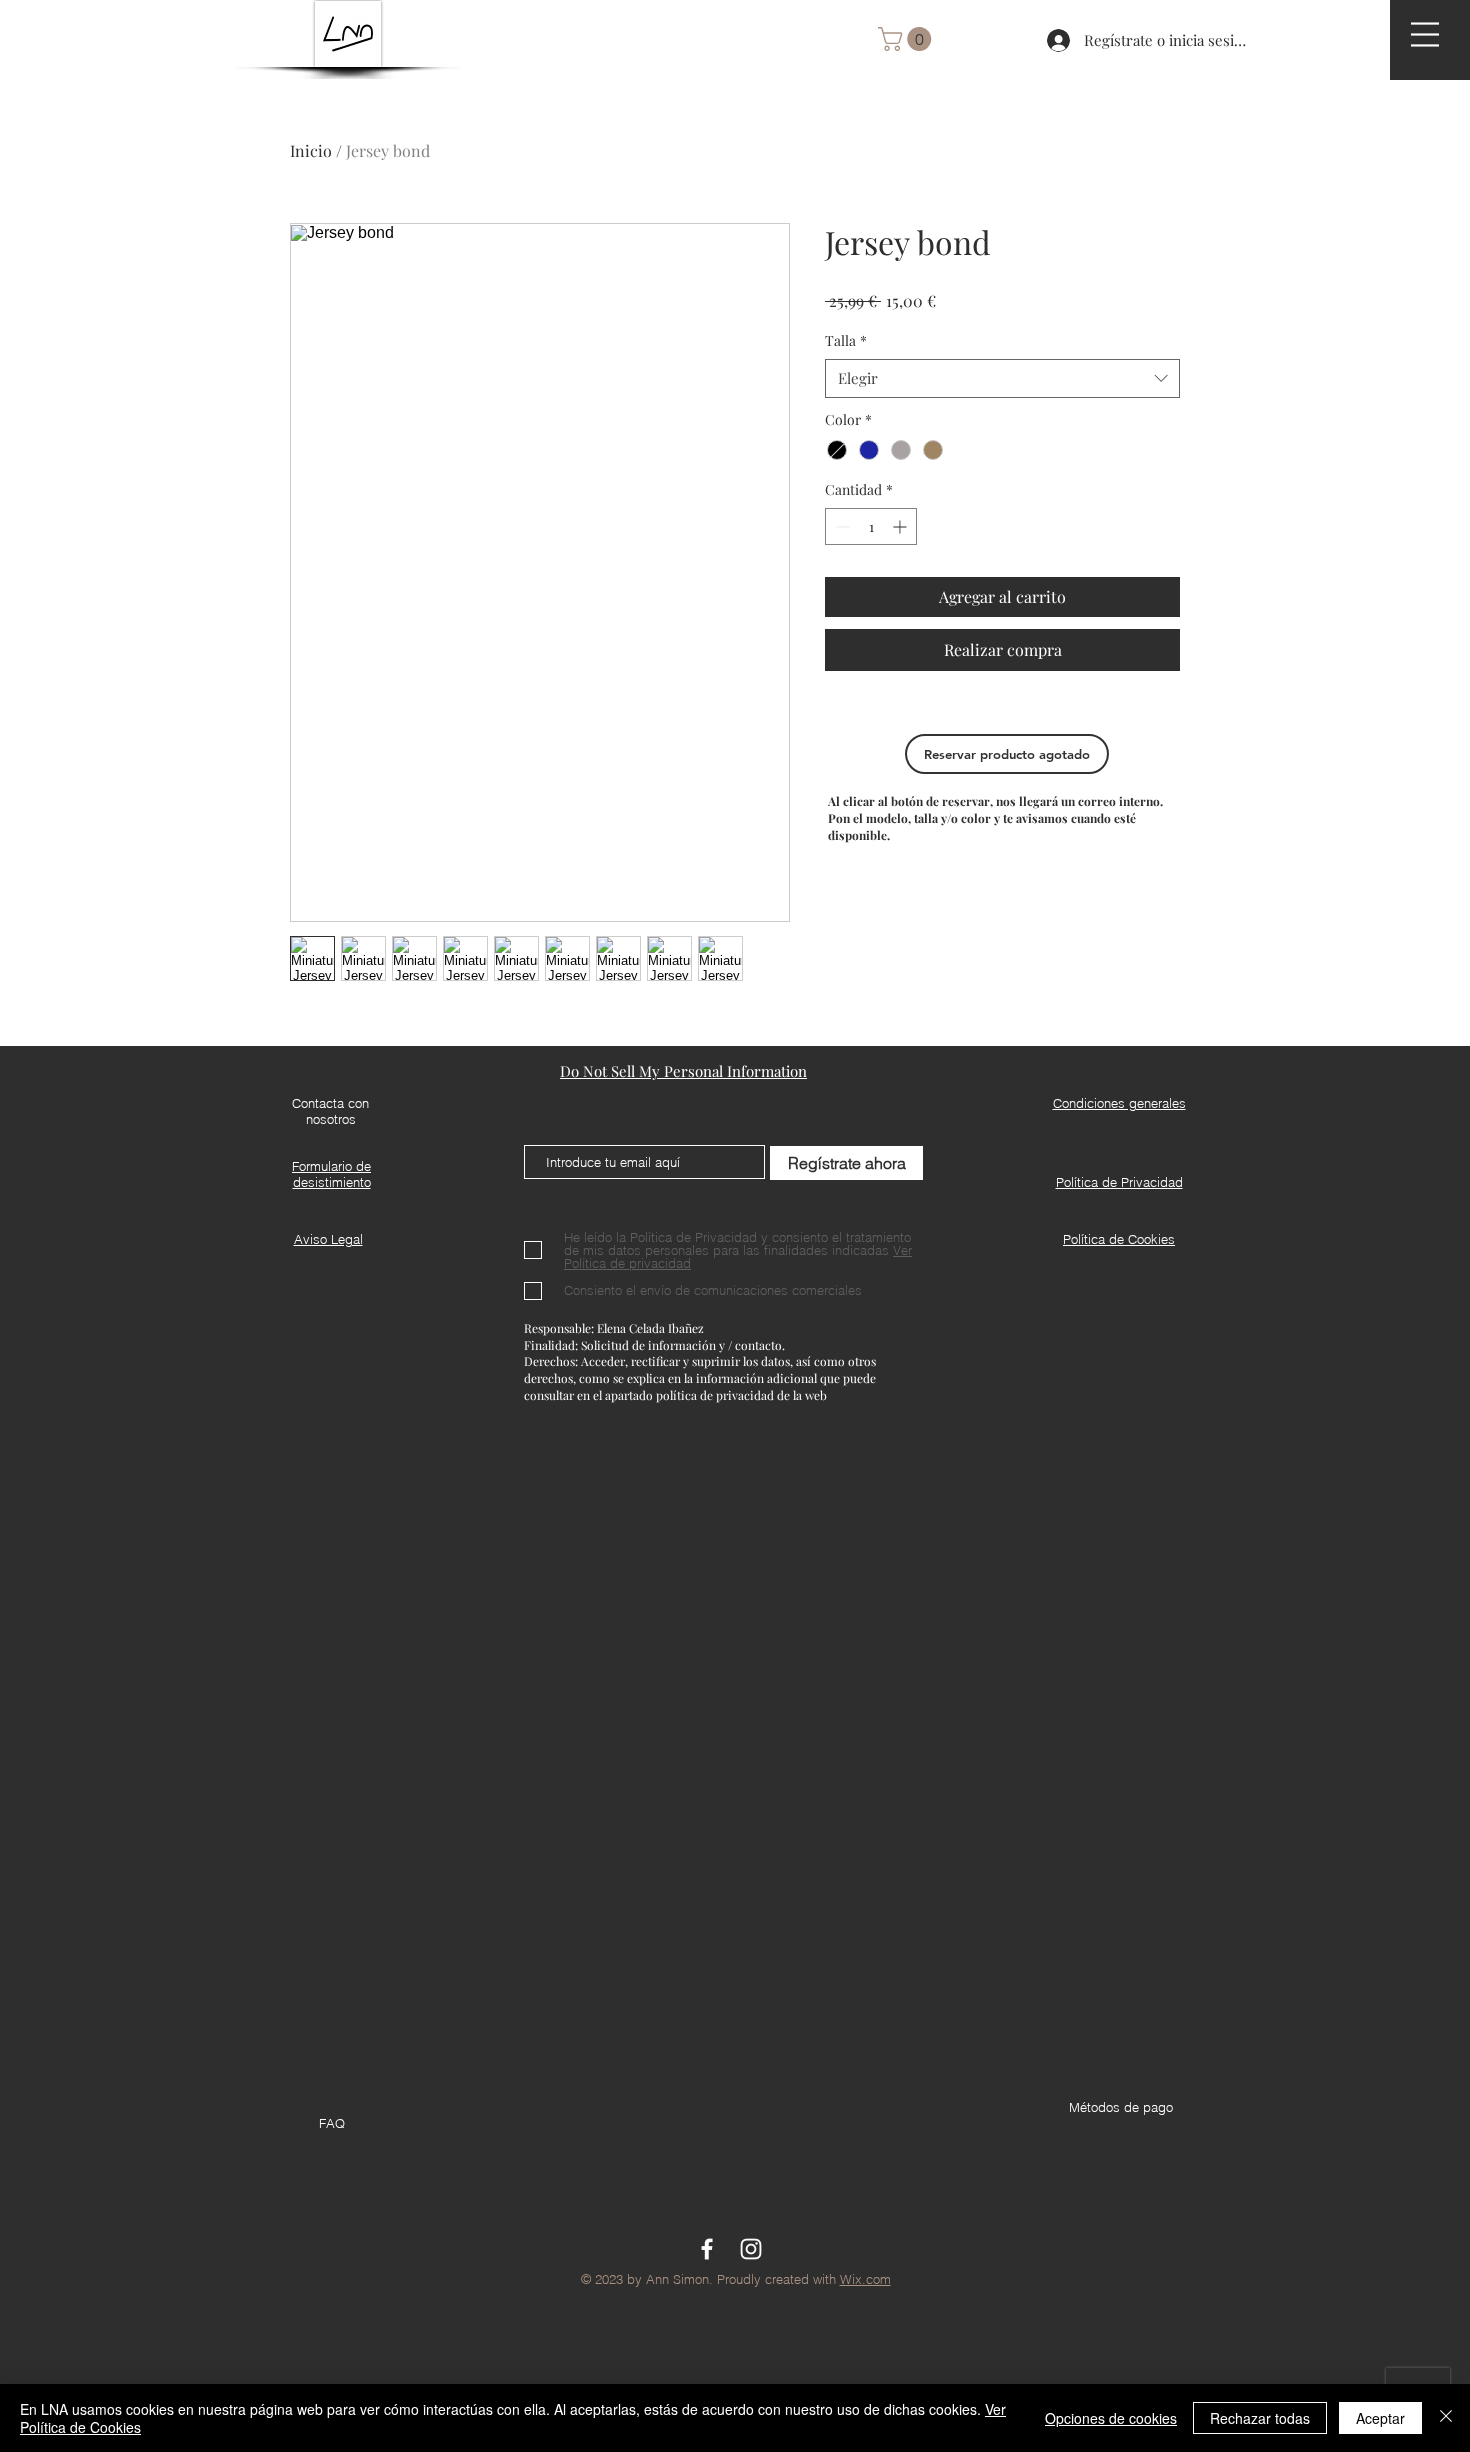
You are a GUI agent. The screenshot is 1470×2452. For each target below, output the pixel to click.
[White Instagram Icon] (751, 2249)
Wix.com (865, 2279)
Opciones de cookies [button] (1111, 2418)
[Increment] (901, 526)
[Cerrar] (1446, 2418)
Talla (846, 340)
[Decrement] (840, 526)
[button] (1425, 34)
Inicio (311, 150)
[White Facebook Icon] (707, 2249)
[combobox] (1002, 378)
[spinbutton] (871, 526)
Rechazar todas (1260, 2418)
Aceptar (1380, 2418)
